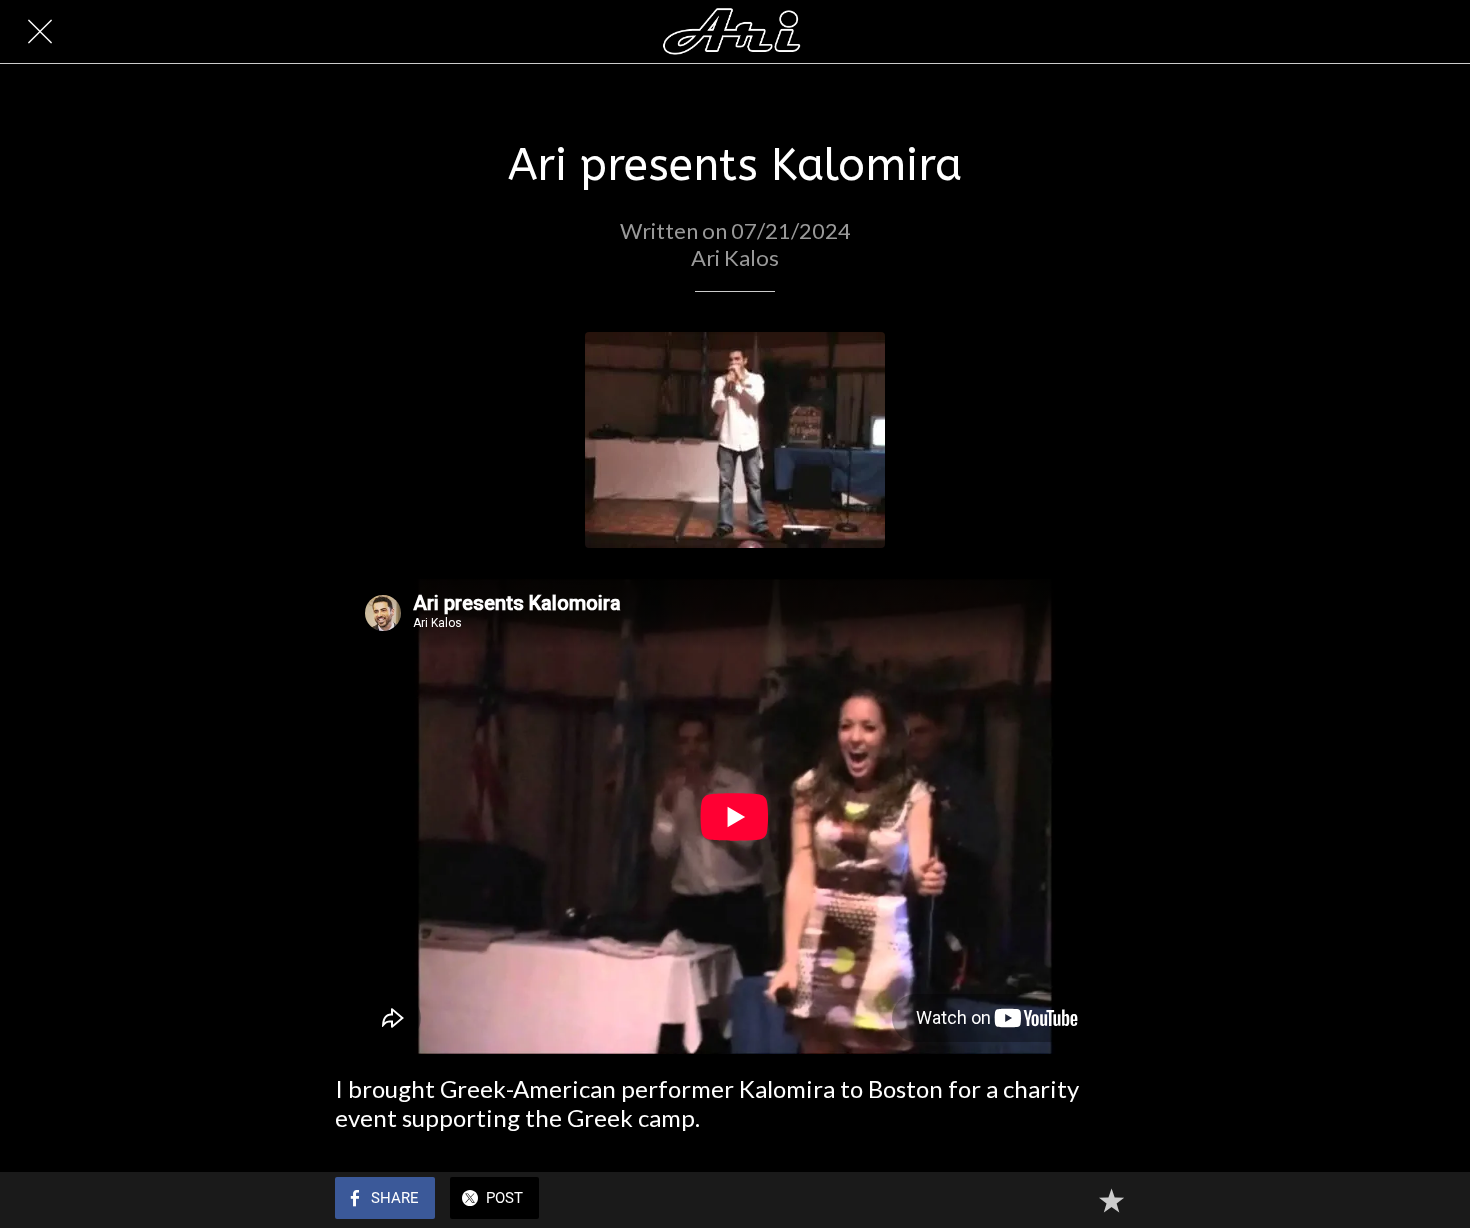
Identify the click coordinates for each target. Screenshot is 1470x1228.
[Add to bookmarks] (1111, 1200)
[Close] (40, 32)
